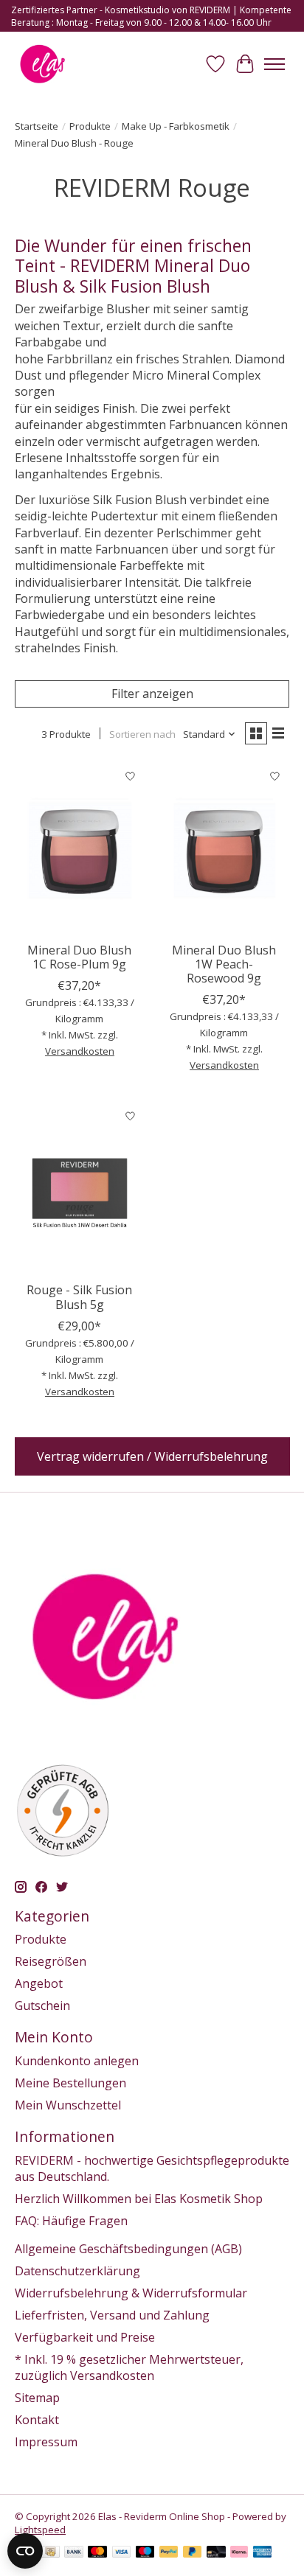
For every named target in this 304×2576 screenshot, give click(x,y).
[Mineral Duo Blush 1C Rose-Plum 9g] (80, 848)
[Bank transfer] (74, 2553)
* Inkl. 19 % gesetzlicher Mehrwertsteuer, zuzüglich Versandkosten (129, 2367)
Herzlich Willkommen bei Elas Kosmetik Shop (139, 2199)
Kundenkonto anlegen (77, 2061)
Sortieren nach (142, 734)
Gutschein (42, 2006)
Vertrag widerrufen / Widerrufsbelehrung (152, 1456)
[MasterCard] (97, 2553)
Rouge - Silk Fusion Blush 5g (79, 1297)
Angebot (39, 1983)
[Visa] (122, 2553)
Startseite (37, 126)
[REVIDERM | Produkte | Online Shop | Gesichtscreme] (42, 64)
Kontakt (37, 2420)
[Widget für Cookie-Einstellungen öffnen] (25, 2551)
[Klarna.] (239, 2553)
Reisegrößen (51, 1961)
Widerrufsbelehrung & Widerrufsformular (131, 2293)
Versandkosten (80, 1051)
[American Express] (263, 2553)
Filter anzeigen (152, 694)
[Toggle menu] (274, 64)
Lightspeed (40, 2530)
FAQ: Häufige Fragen (71, 2221)
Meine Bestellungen (70, 2083)
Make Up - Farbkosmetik (176, 126)
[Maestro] (145, 2553)
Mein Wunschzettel (68, 2105)
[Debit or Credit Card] (216, 2553)
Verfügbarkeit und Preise (85, 2337)
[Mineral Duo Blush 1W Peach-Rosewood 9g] (224, 848)
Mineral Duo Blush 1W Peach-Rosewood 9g (224, 964)
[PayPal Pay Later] (193, 2553)
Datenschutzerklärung (77, 2271)
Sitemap (37, 2398)
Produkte (90, 126)
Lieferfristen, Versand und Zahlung (112, 2315)
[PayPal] (169, 2553)
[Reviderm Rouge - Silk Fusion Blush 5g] (80, 1188)
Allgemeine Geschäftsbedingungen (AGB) (128, 2249)
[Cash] (51, 2553)
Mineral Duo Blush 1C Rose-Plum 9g (79, 957)
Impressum (46, 2442)
